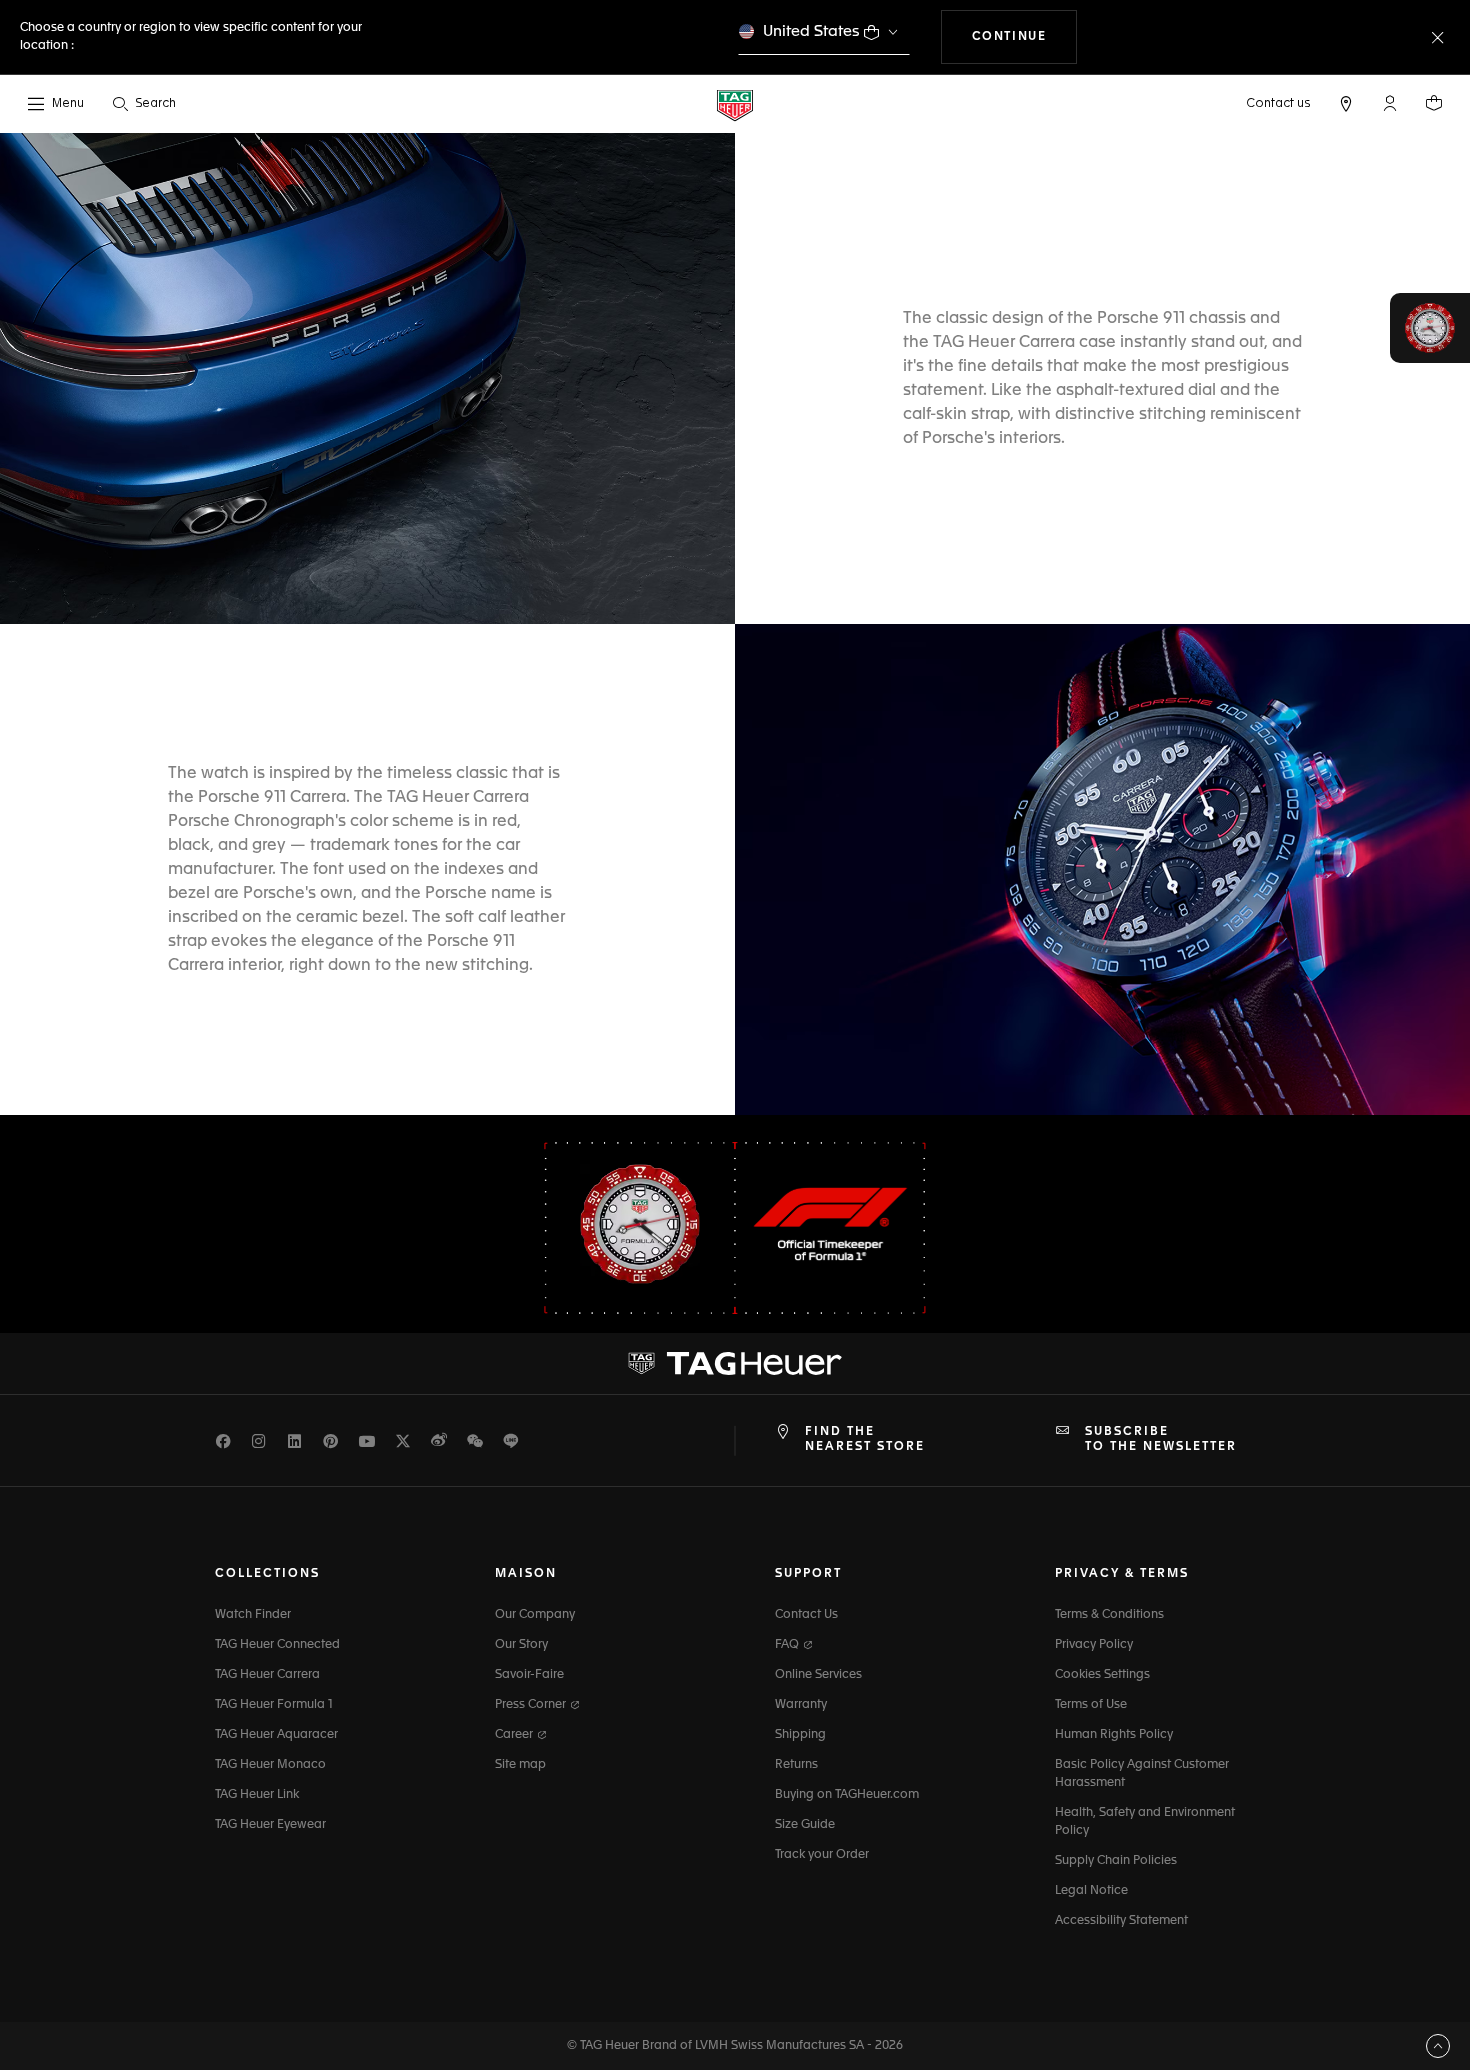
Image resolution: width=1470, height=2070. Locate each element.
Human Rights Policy (1114, 1735)
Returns (796, 1765)
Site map (520, 1765)
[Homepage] (735, 104)
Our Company (535, 1615)
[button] (1390, 103)
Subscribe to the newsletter (1161, 1439)
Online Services (818, 1675)
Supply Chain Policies (1116, 1861)
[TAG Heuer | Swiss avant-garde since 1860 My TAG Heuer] (735, 1364)
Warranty (801, 1705)
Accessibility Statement (1121, 1921)
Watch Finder (253, 1615)
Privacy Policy (1094, 1645)
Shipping (800, 1735)
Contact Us (806, 1615)
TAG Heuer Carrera (267, 1675)
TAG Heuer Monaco (270, 1765)
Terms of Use (1091, 1705)
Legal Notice (1091, 1891)
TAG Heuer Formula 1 (274, 1705)
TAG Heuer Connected (277, 1645)
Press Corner (532, 1705)
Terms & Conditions (1109, 1615)
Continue (1025, 36)
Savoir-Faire (529, 1675)
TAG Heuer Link (257, 1795)
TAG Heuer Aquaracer (276, 1735)
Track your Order (822, 1855)
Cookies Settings (1102, 1675)
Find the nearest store (865, 1439)
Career (515, 1735)
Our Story (521, 1645)
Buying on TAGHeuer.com (847, 1795)
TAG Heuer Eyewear (270, 1825)
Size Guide (805, 1825)
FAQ (788, 1645)
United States (811, 31)
